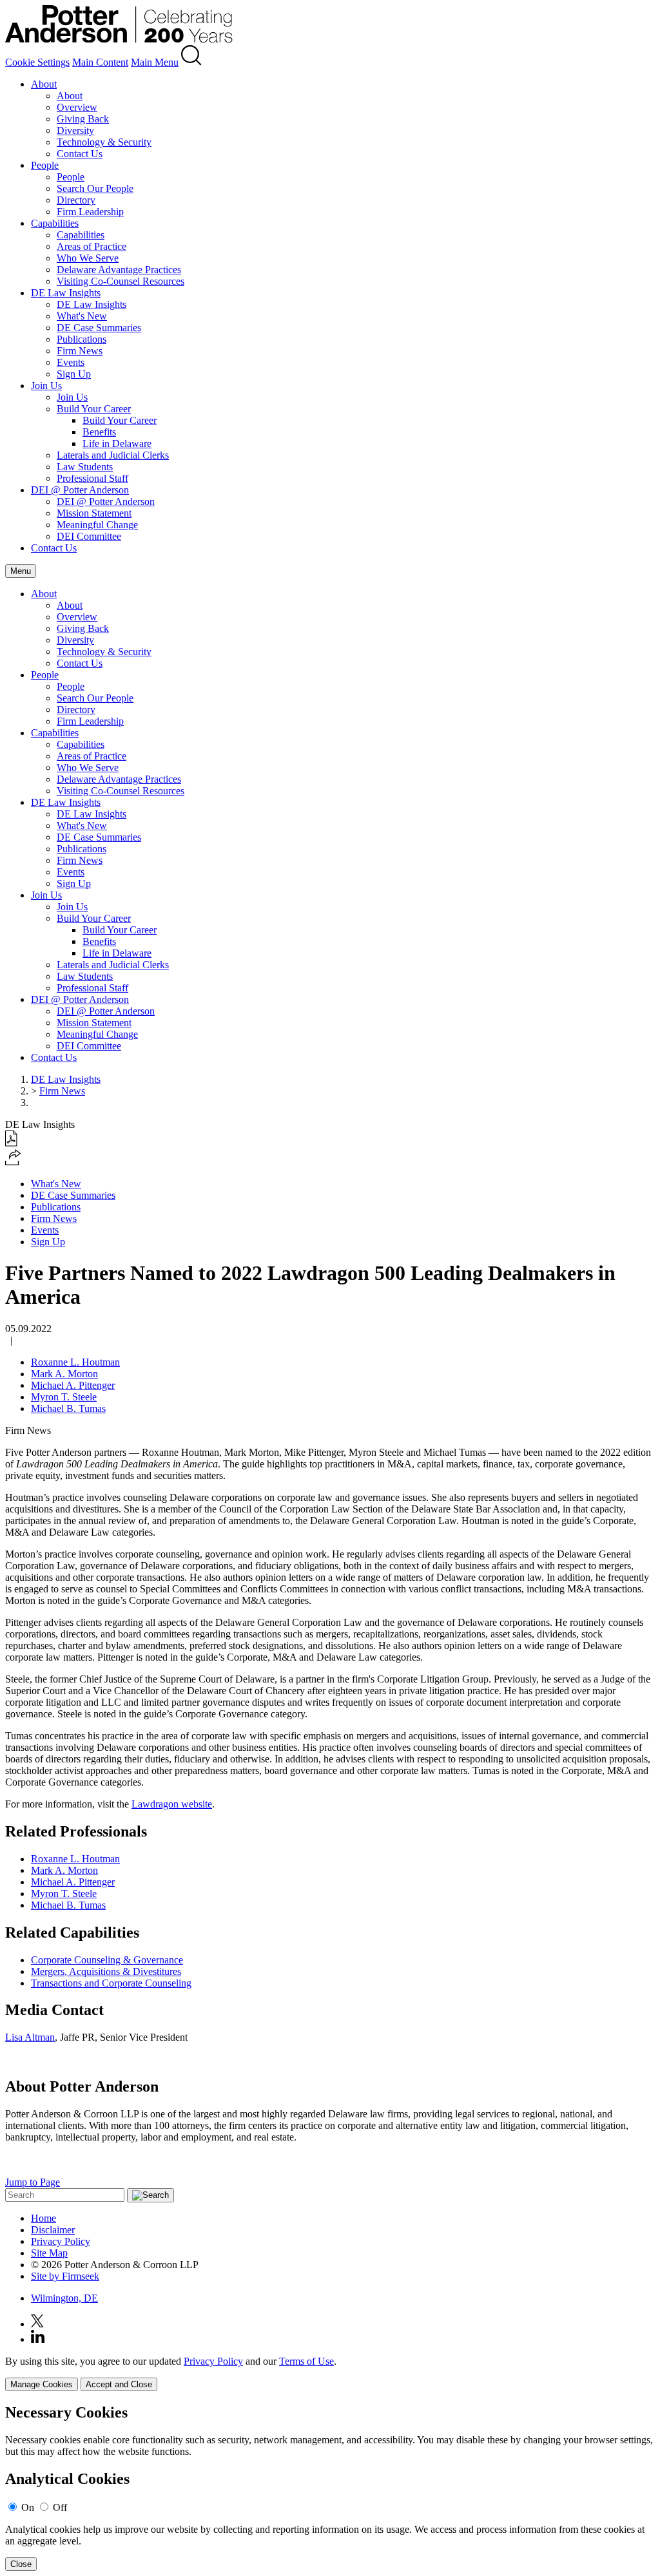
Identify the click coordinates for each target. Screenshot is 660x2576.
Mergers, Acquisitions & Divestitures (106, 1971)
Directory (76, 200)
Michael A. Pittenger (73, 1385)
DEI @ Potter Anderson (80, 490)
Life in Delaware (117, 444)
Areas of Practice (92, 246)
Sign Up (74, 374)
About (44, 84)
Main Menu (155, 62)
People (45, 165)
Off (60, 2507)
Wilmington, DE (64, 2298)
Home (44, 2218)
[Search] (191, 62)
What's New (82, 316)
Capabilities (55, 223)
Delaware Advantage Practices (119, 270)
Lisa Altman (30, 2037)
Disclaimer (53, 2230)
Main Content (100, 62)
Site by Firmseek (65, 2276)
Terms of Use (306, 2361)
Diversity (75, 130)
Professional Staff (92, 478)
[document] (330, 2487)
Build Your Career (94, 409)
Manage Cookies (42, 2384)
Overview (77, 107)
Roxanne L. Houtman (75, 1362)
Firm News (80, 351)
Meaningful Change (97, 525)
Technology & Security (104, 142)
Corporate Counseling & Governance (107, 1960)
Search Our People (95, 188)
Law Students (85, 467)
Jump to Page (33, 2182)
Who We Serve (88, 258)
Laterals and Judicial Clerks (113, 455)
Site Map (49, 2253)
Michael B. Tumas (68, 1408)
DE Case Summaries (99, 328)
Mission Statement (94, 513)
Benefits (99, 432)
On (28, 2507)
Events (71, 362)
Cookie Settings (37, 62)
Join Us (46, 386)
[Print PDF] (11, 1143)
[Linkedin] (38, 2339)
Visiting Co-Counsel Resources (121, 281)
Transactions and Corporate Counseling (111, 1983)
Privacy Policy (61, 2241)
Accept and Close (119, 2384)
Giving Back (83, 119)
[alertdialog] (330, 2487)
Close (21, 2564)
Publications (82, 339)
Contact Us (80, 154)
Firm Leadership (90, 212)
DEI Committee (89, 536)
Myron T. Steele (64, 1397)
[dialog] (330, 2373)
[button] (13, 1162)
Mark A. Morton (64, 1374)
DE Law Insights (66, 293)
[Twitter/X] (37, 2324)
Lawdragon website (172, 1804)
